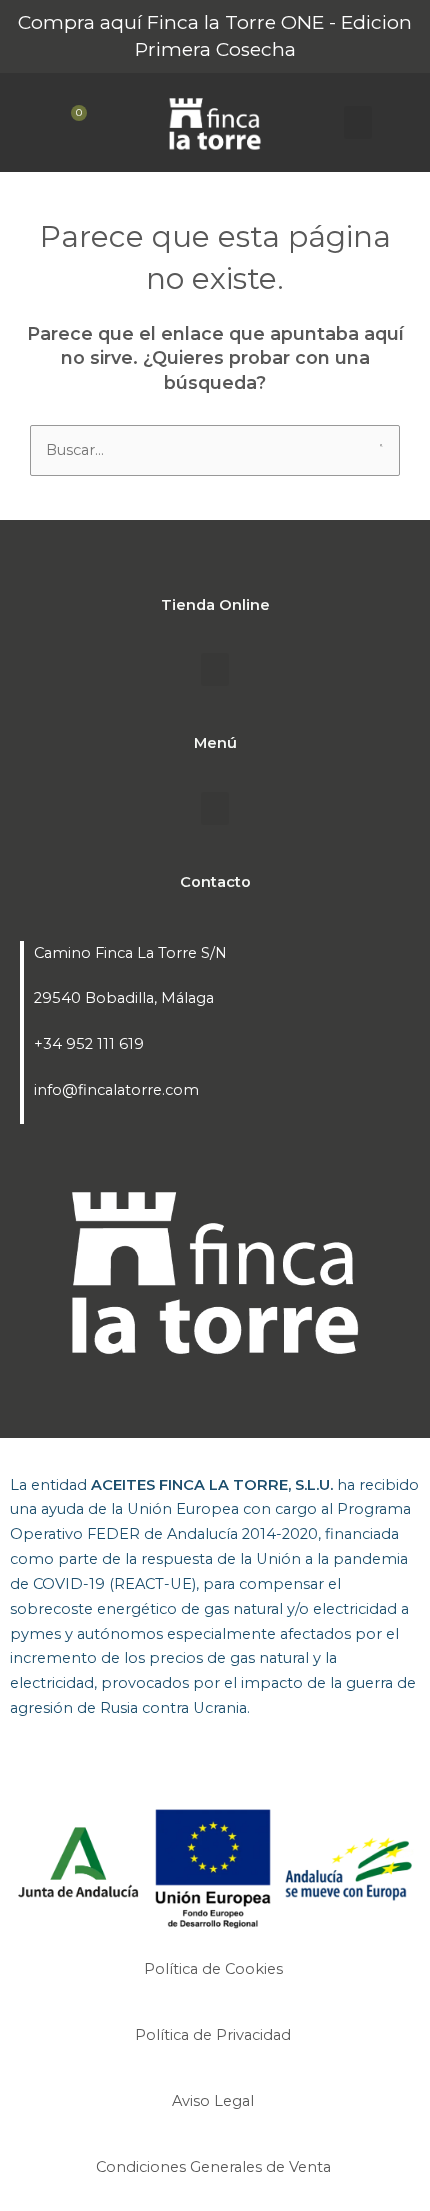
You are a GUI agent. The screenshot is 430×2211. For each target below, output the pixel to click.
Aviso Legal (215, 2101)
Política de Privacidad (215, 2035)
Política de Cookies (215, 1969)
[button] (358, 122)
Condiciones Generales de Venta (215, 2167)
